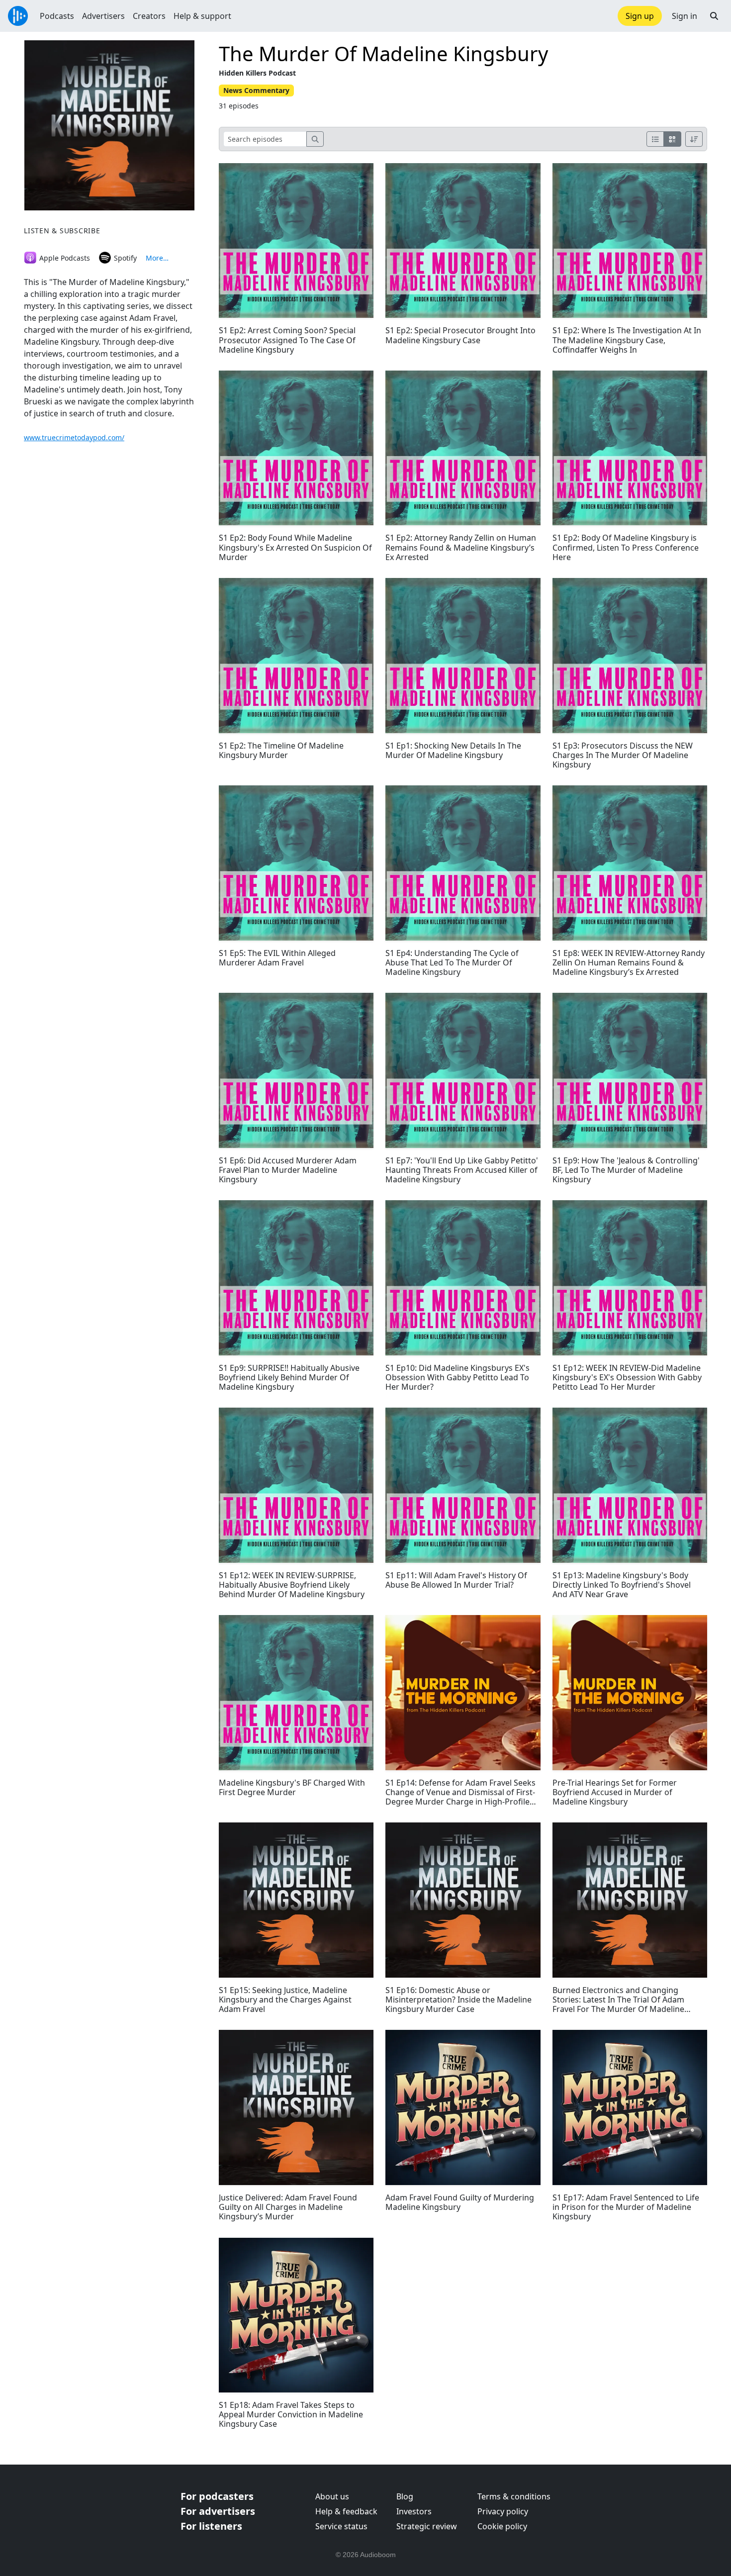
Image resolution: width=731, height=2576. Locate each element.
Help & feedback (346, 2511)
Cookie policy (502, 2526)
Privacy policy (503, 2511)
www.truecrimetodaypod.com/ (74, 437)
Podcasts (57, 16)
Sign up (640, 16)
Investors (414, 2511)
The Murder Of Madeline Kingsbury (383, 53)
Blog (405, 2496)
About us (332, 2496)
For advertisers (218, 2511)
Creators (149, 16)
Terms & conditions (514, 2496)
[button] (714, 16)
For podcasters (217, 2496)
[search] (315, 139)
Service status (341, 2526)
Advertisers (103, 16)
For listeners (211, 2526)
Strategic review (427, 2526)
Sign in (685, 16)
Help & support (202, 16)
